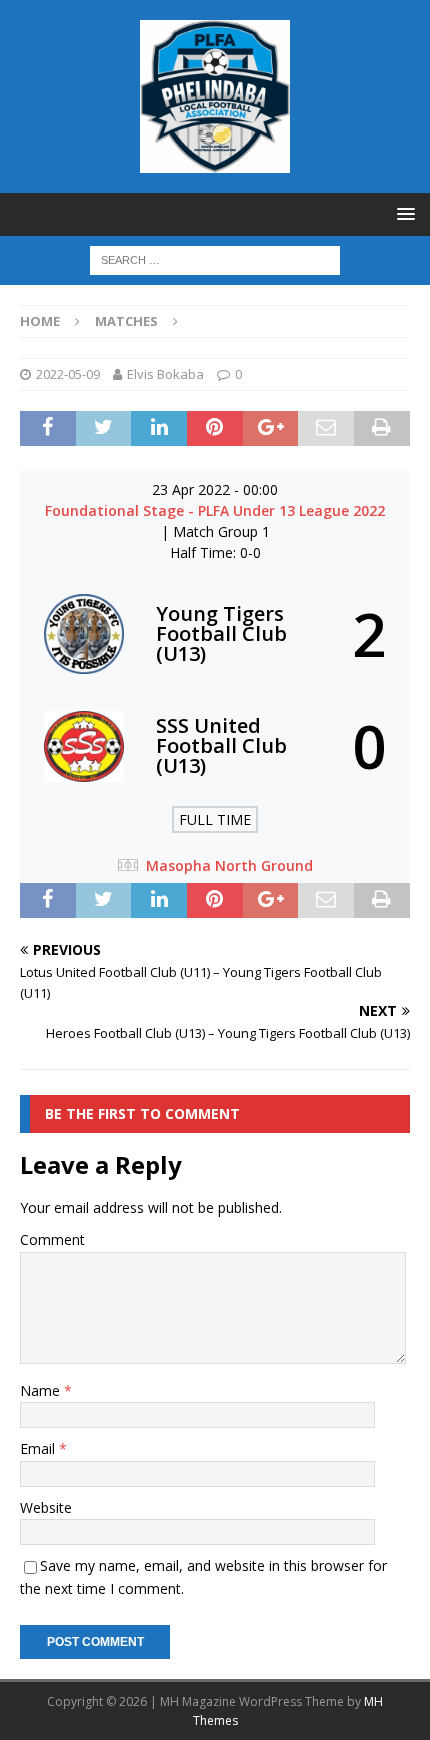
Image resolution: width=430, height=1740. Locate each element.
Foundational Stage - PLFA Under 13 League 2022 (215, 510)
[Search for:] (215, 258)
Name (42, 1390)
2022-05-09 (68, 374)
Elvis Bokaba (165, 374)
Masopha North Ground (229, 865)
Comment (52, 1239)
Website (46, 1507)
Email (39, 1448)
